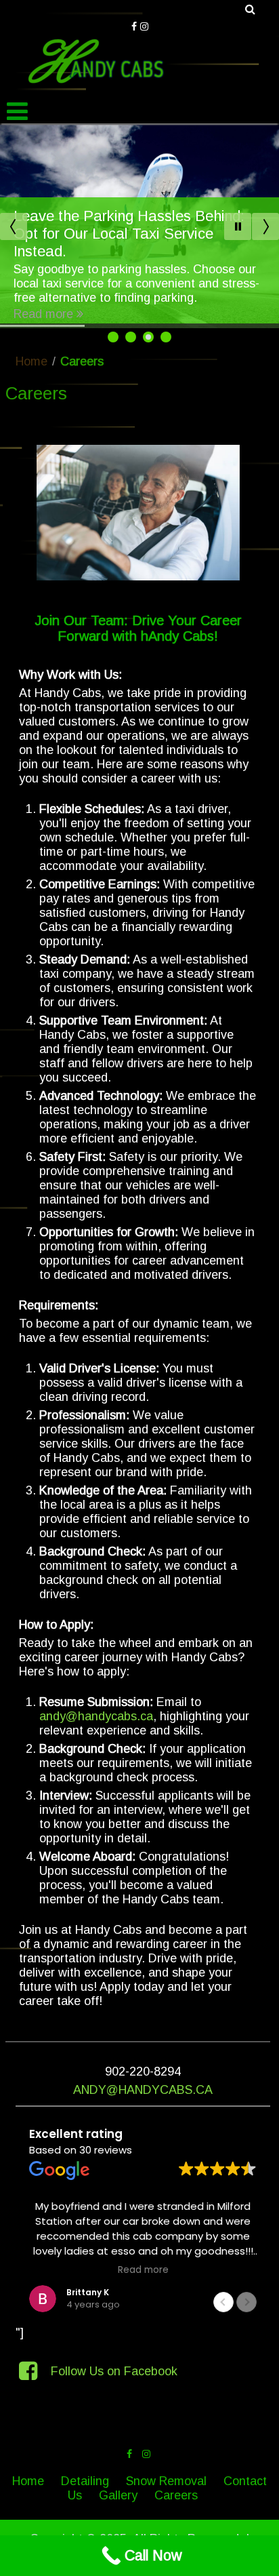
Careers (176, 2495)
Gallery (118, 2495)
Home (31, 361)
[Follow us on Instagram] (144, 25)
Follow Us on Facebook (114, 2371)
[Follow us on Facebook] (134, 25)
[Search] (251, 9)
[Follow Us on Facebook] (30, 2371)
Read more (43, 314)
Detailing (85, 2481)
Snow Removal (166, 2481)
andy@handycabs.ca (96, 1716)
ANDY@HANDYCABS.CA (143, 2090)
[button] (247, 2302)
